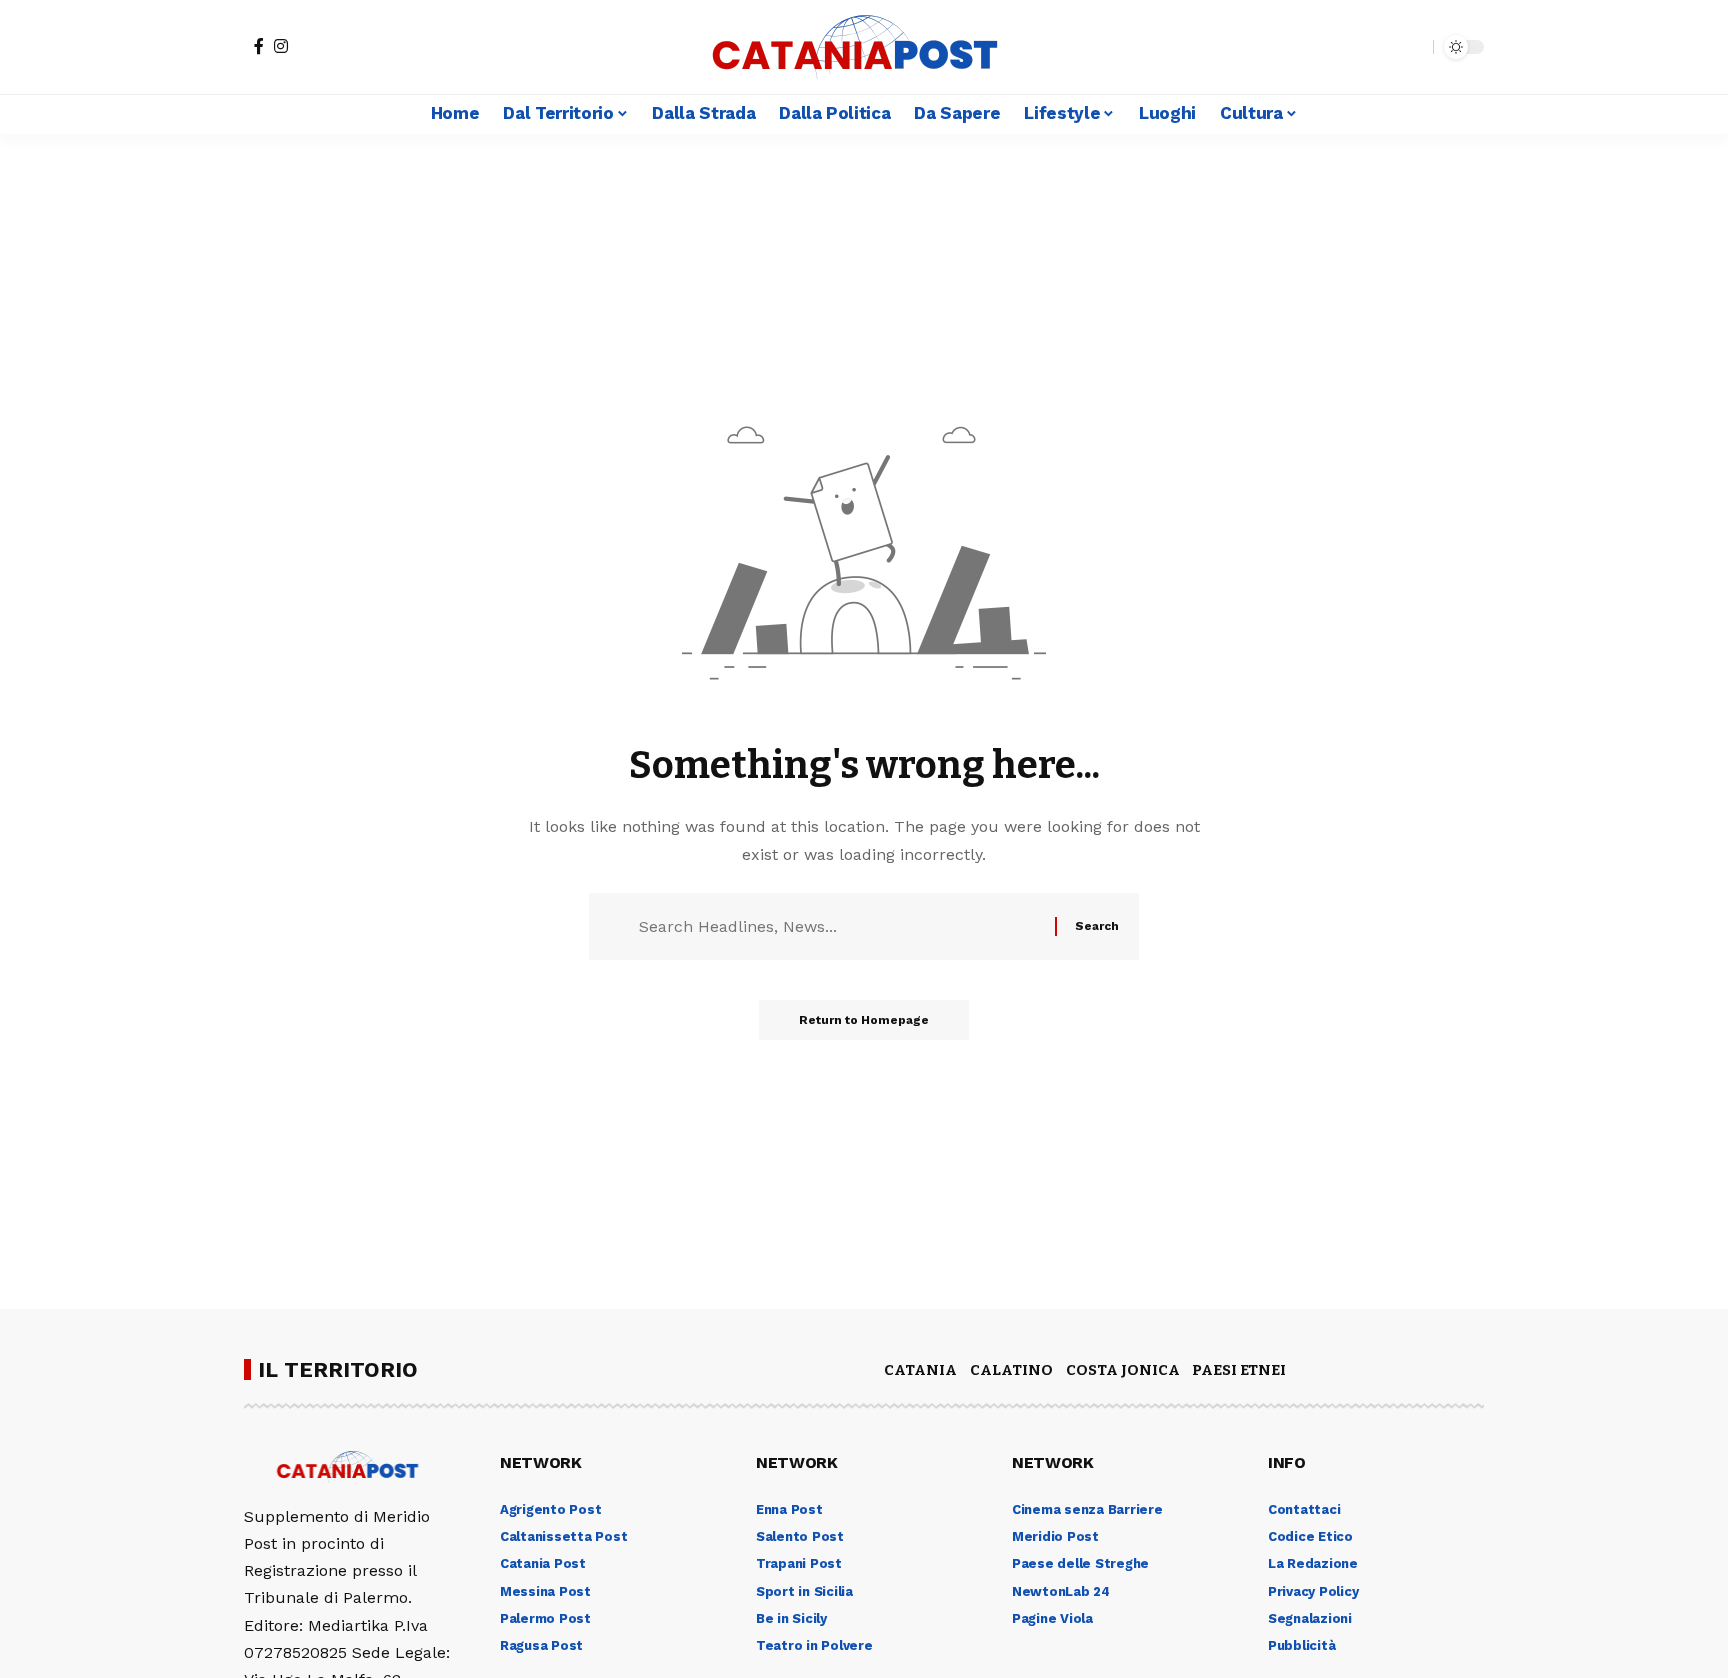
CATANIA (920, 1370)
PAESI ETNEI (1239, 1370)
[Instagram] (281, 46)
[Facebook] (259, 46)
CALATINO (1011, 1370)
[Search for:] (839, 926)
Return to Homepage (864, 1020)
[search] (1413, 47)
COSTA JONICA (1123, 1370)
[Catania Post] (864, 47)
